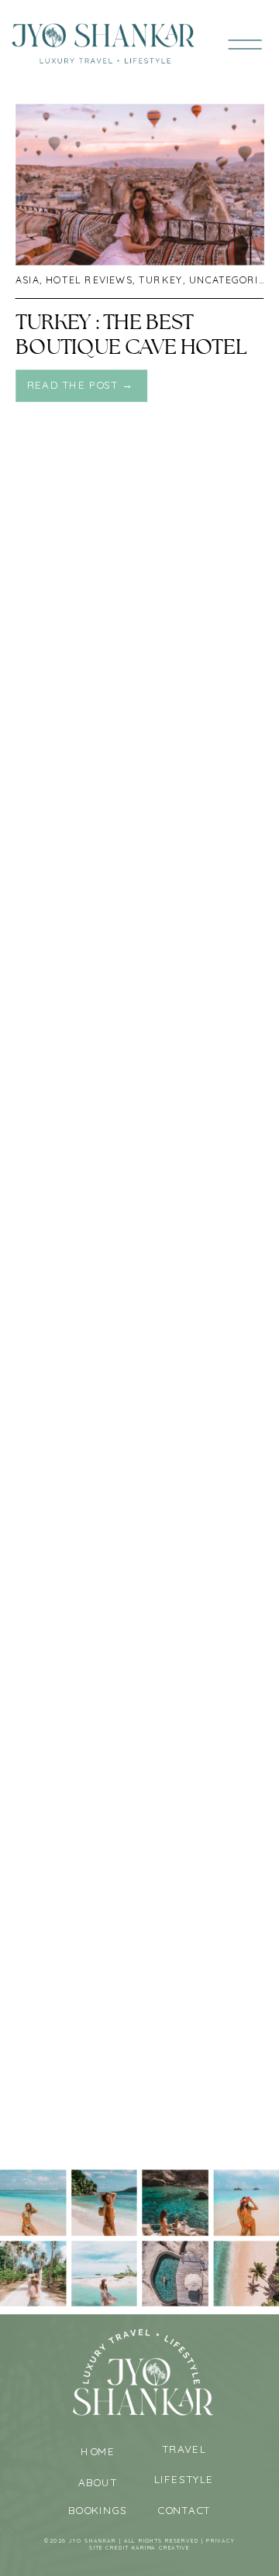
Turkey (161, 280)
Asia (28, 280)
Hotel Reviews (89, 280)
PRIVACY (220, 2541)
